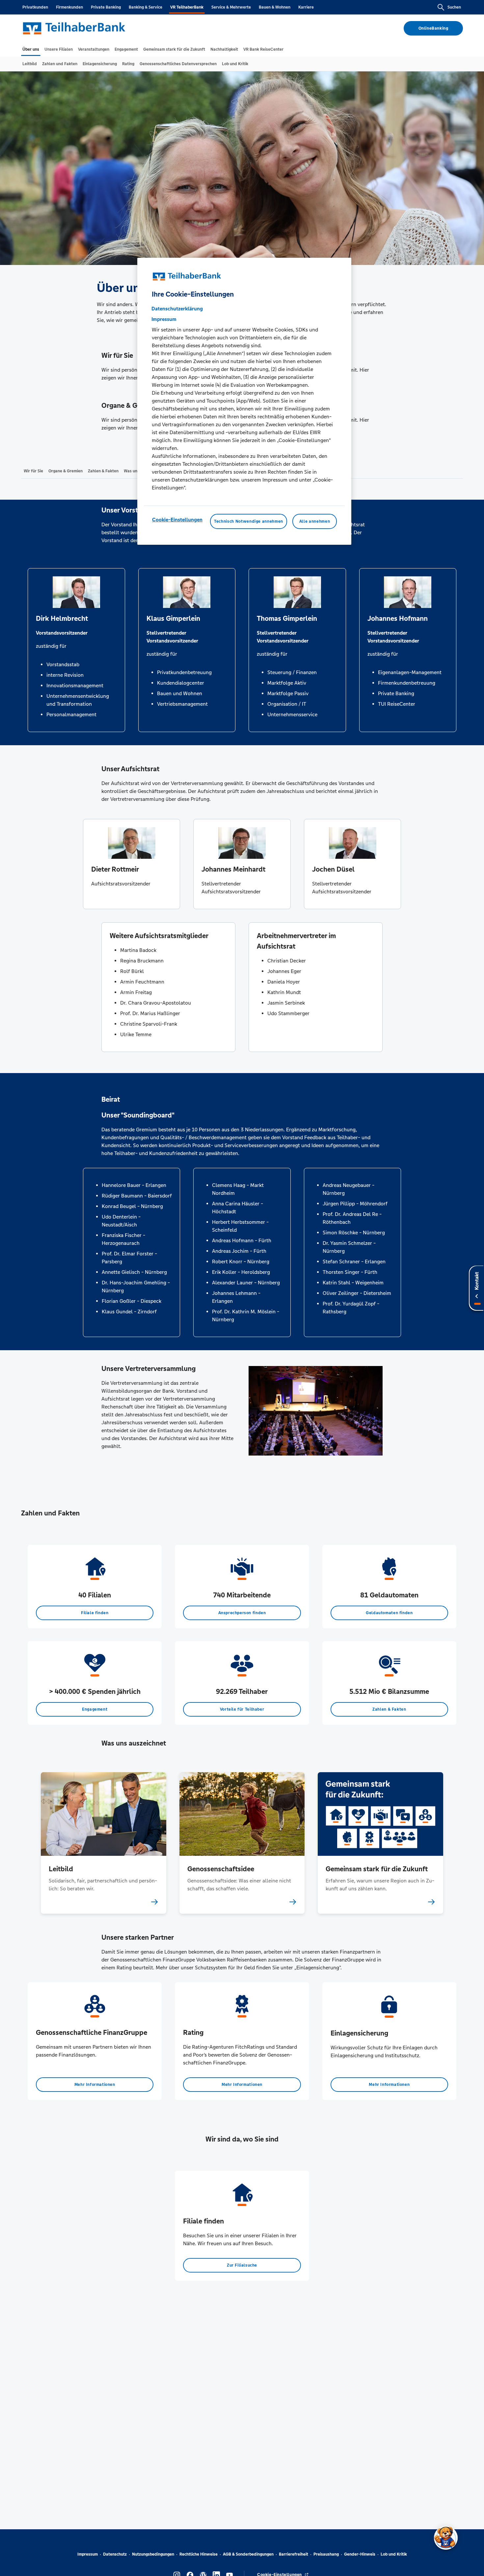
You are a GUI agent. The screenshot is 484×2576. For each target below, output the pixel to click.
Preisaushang (326, 2554)
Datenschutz (115, 2554)
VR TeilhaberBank (187, 7)
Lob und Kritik (394, 2554)
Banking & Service (146, 7)
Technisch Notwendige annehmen (249, 521)
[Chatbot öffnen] (446, 2538)
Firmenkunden (69, 7)
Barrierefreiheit (294, 2554)
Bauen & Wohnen (275, 7)
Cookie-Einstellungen (177, 519)
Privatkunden (35, 7)
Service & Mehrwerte (231, 7)
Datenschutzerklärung (177, 308)
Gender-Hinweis (360, 2554)
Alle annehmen (315, 521)
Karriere (306, 7)
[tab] (31, 49)
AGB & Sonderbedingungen (248, 2554)
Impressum (88, 2554)
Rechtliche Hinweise (199, 2554)
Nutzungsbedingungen (153, 2554)
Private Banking (106, 7)
